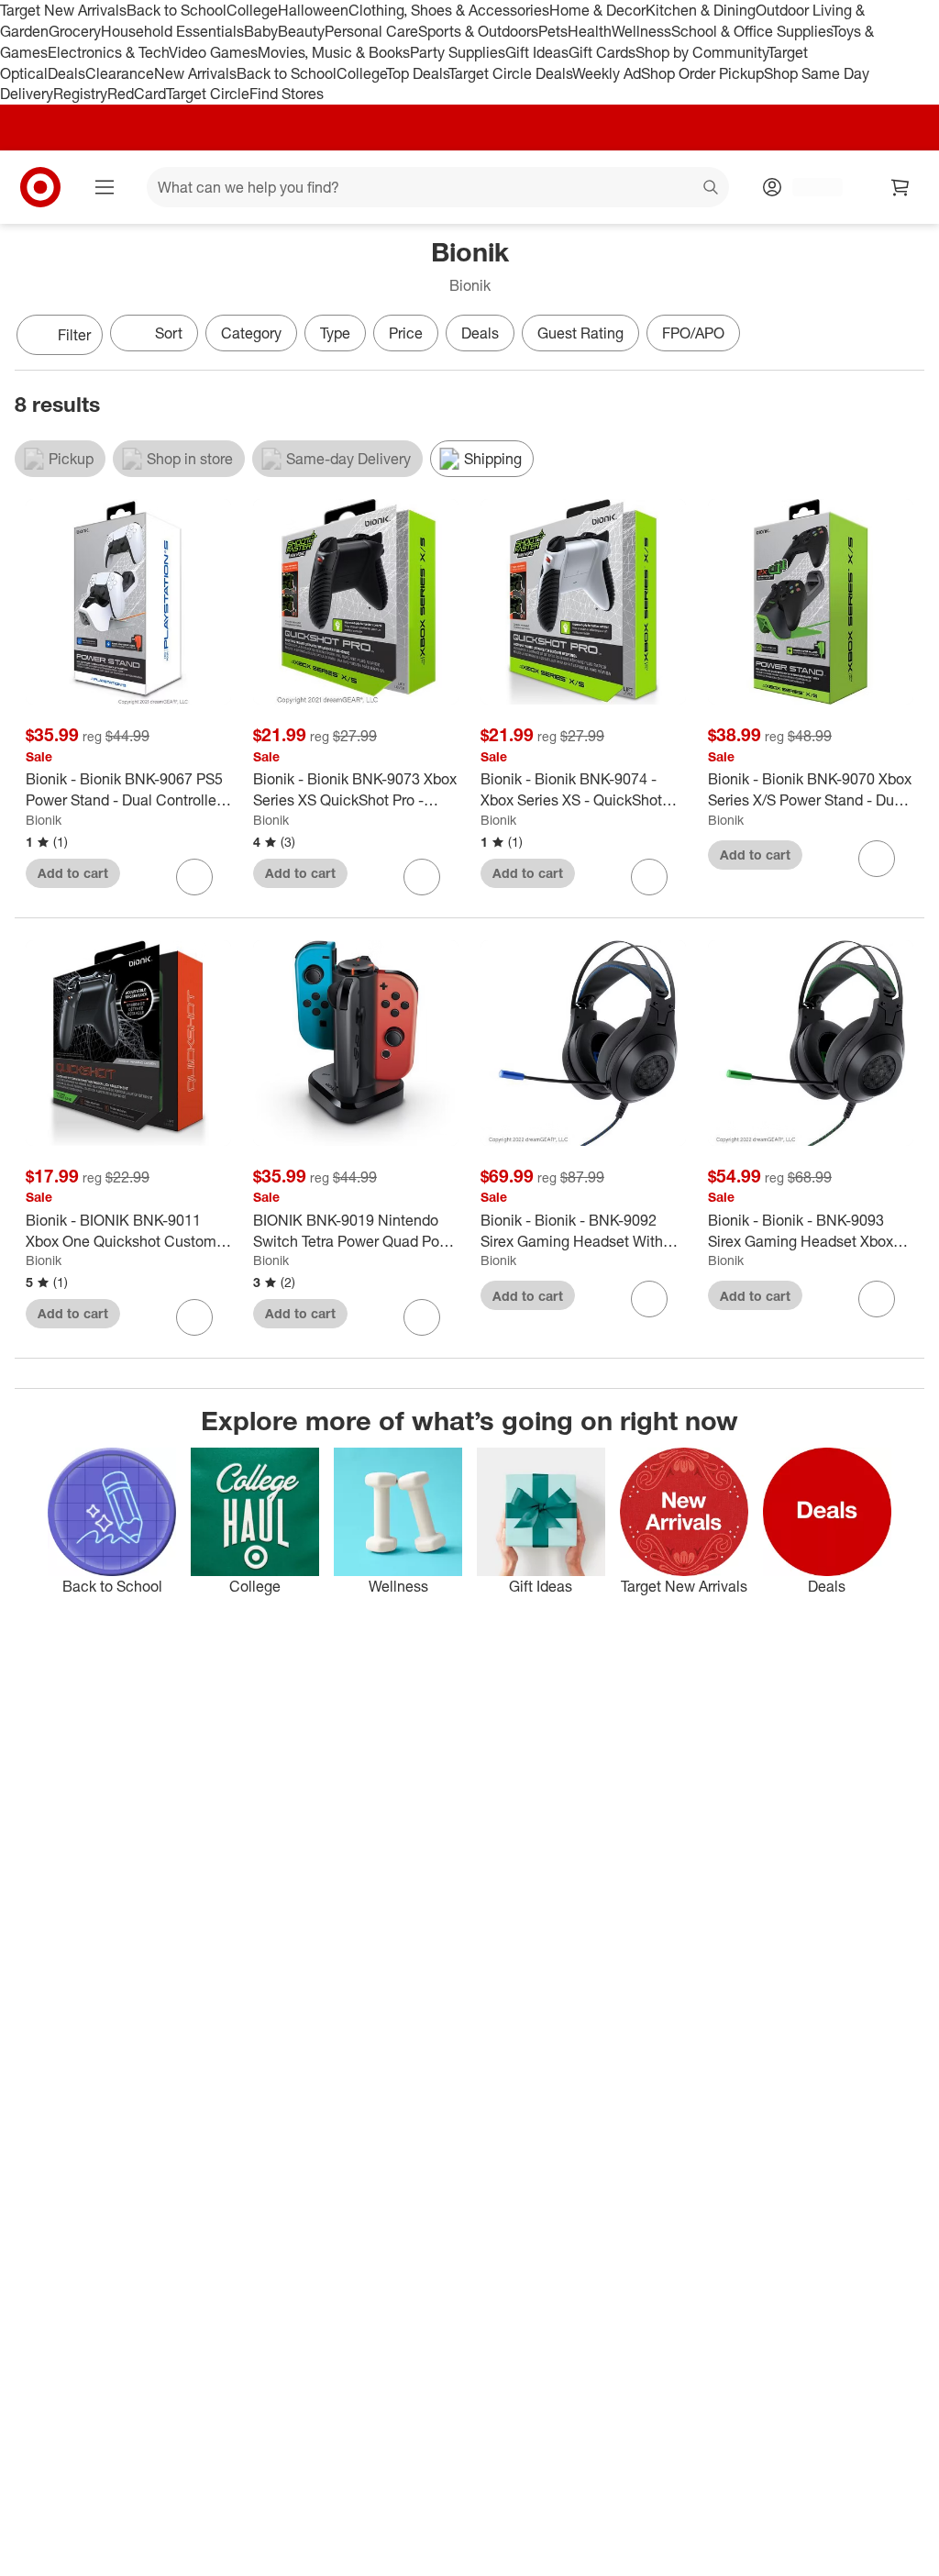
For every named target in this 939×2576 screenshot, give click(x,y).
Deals (66, 73)
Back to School (177, 10)
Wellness (641, 31)
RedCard (137, 94)
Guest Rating (580, 333)
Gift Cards (602, 52)
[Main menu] (105, 187)
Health (590, 31)
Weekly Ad (607, 73)
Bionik (44, 820)
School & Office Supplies (751, 31)
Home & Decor (597, 10)
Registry (80, 94)
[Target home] (40, 187)
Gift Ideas (537, 52)
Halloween (313, 10)
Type (335, 333)
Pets (553, 31)
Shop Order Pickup (702, 73)
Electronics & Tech (108, 52)
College (252, 10)
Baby (261, 31)
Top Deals (417, 73)
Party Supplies (458, 52)
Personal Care (371, 31)
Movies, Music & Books (334, 52)
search (712, 189)
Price (406, 333)
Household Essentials (172, 31)
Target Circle (208, 94)
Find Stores (287, 94)
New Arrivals (195, 73)
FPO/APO (693, 333)
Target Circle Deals (510, 73)
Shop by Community (701, 52)
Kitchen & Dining (701, 10)
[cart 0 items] (900, 187)
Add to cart (73, 873)
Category (251, 333)
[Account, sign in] (808, 187)
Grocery (75, 31)
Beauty (301, 31)
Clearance (120, 73)
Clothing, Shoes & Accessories (449, 10)
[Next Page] (906, 337)
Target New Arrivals (63, 10)
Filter (74, 335)
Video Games (213, 52)
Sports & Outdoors (478, 31)
